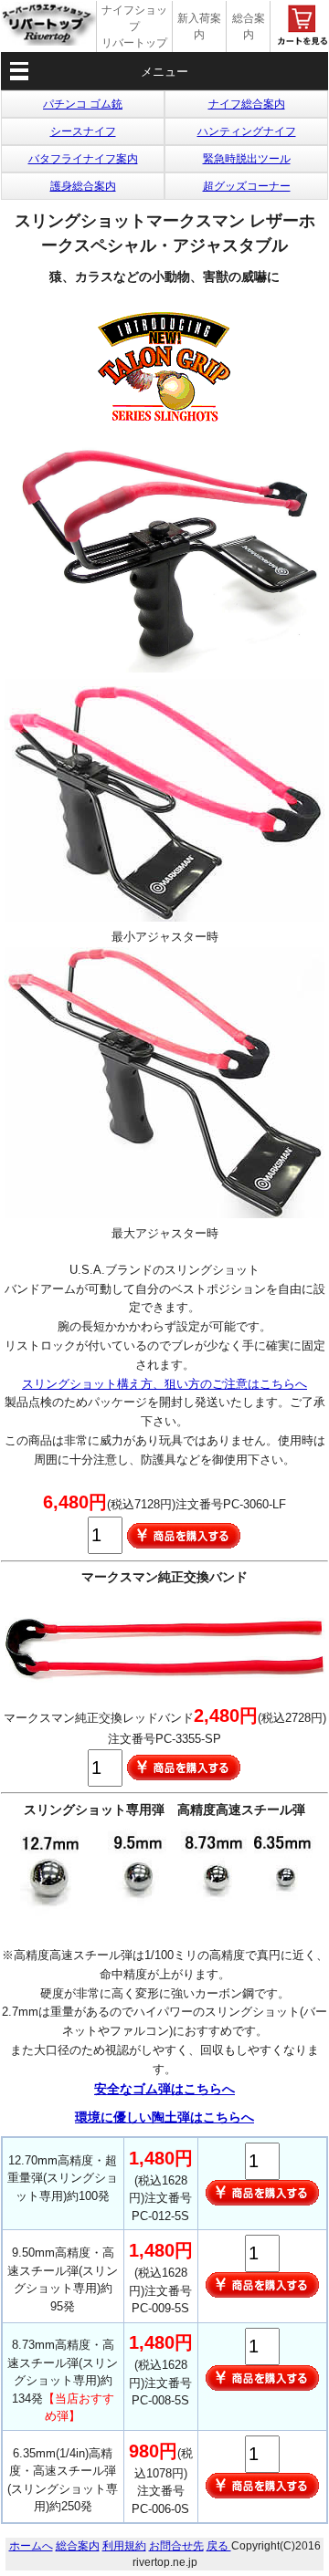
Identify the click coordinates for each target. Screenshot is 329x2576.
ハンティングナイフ (247, 131)
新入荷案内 (199, 26)
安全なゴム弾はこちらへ (164, 2089)
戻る (219, 2546)
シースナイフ (83, 131)
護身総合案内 (83, 186)
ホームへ (31, 2546)
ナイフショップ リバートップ (134, 26)
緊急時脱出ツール (247, 159)
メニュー (164, 72)
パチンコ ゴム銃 (83, 104)
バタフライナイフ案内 (83, 159)
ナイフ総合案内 (247, 104)
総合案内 (249, 26)
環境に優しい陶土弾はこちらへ (164, 2117)
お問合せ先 (176, 2546)
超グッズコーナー (247, 186)
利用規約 (124, 2546)
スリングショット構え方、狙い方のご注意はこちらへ (164, 1384)
